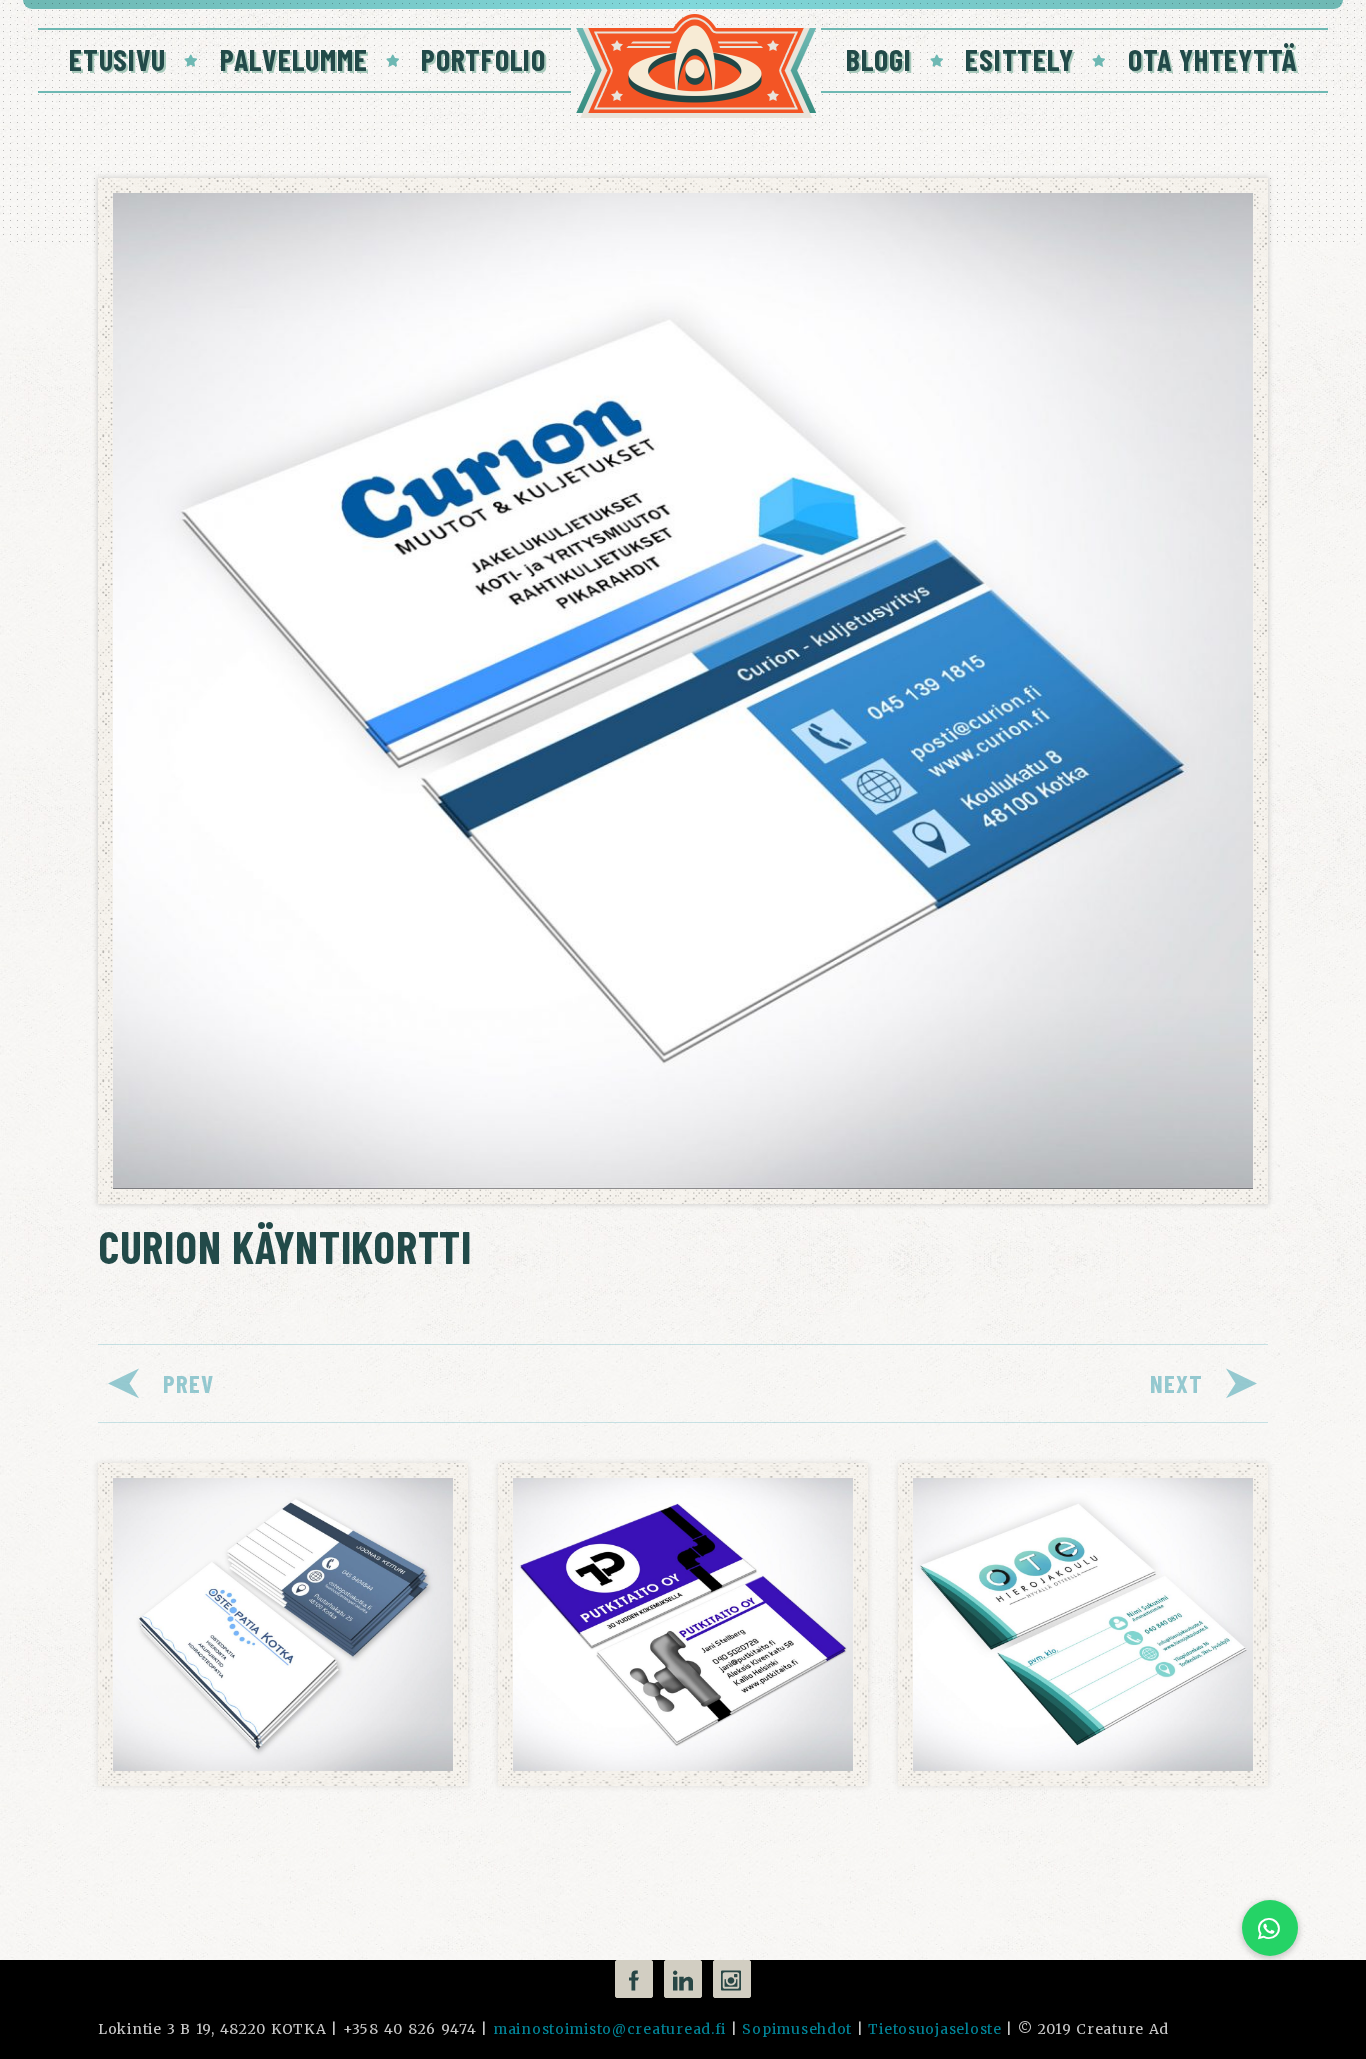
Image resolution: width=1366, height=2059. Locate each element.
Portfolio (483, 59)
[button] (1270, 1928)
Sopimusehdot (797, 2029)
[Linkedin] (683, 1979)
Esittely (1019, 59)
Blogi (879, 59)
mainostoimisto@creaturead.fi (609, 2029)
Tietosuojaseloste (934, 2029)
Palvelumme (293, 59)
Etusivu (117, 59)
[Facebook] (634, 1979)
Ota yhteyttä (1212, 59)
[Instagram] (732, 1979)
